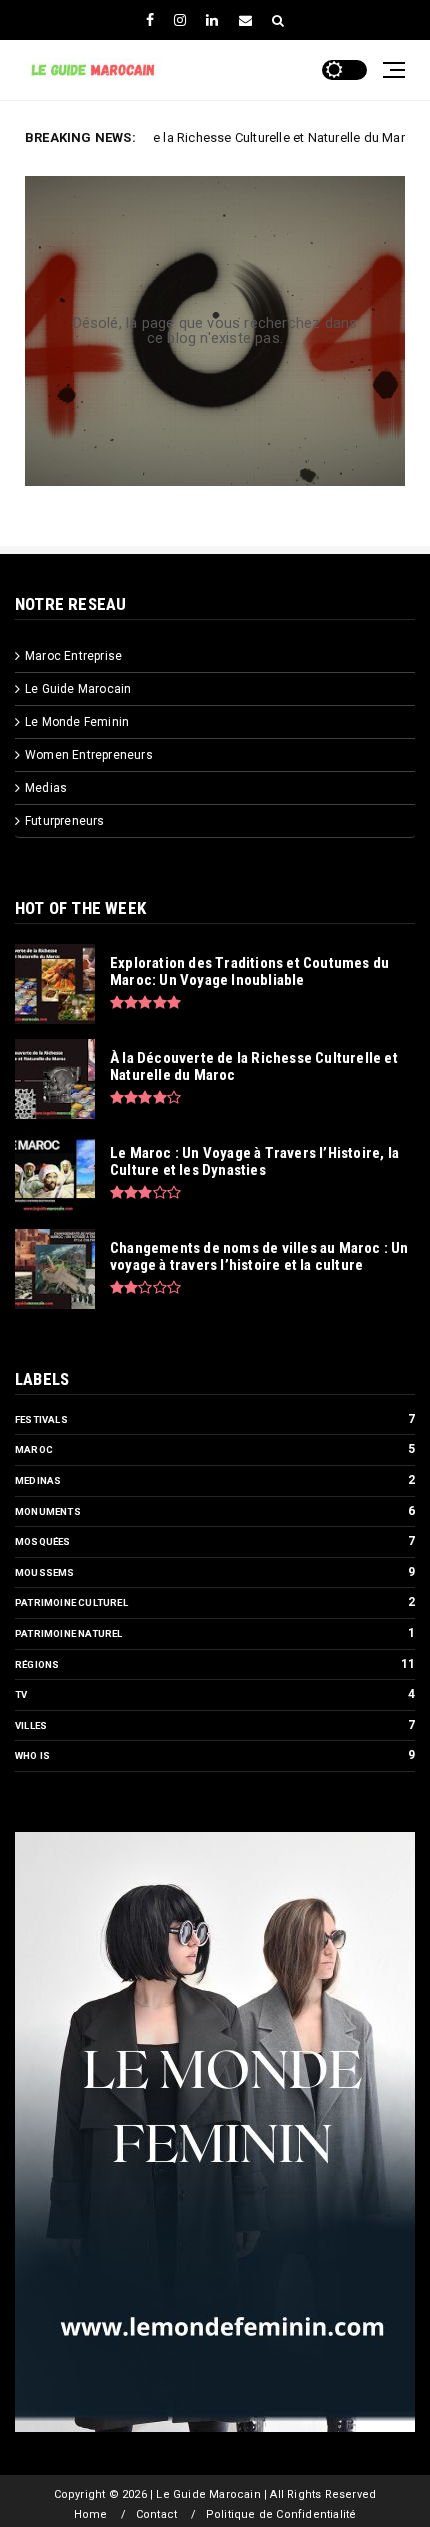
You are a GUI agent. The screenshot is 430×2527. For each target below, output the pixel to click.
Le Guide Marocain (78, 689)
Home (91, 2514)
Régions (37, 1664)
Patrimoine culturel (71, 1602)
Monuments (48, 1511)
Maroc (34, 1449)
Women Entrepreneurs (89, 755)
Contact (156, 2514)
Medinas (38, 1480)
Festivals (41, 1419)
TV (21, 1694)
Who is (32, 1755)
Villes (31, 1725)
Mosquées (43, 1541)
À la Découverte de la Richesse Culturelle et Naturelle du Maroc (197, 137)
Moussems (45, 1572)
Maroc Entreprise (73, 656)
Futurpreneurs (65, 821)
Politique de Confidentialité (281, 2514)
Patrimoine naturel (69, 1633)
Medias (46, 788)
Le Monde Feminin (77, 722)
